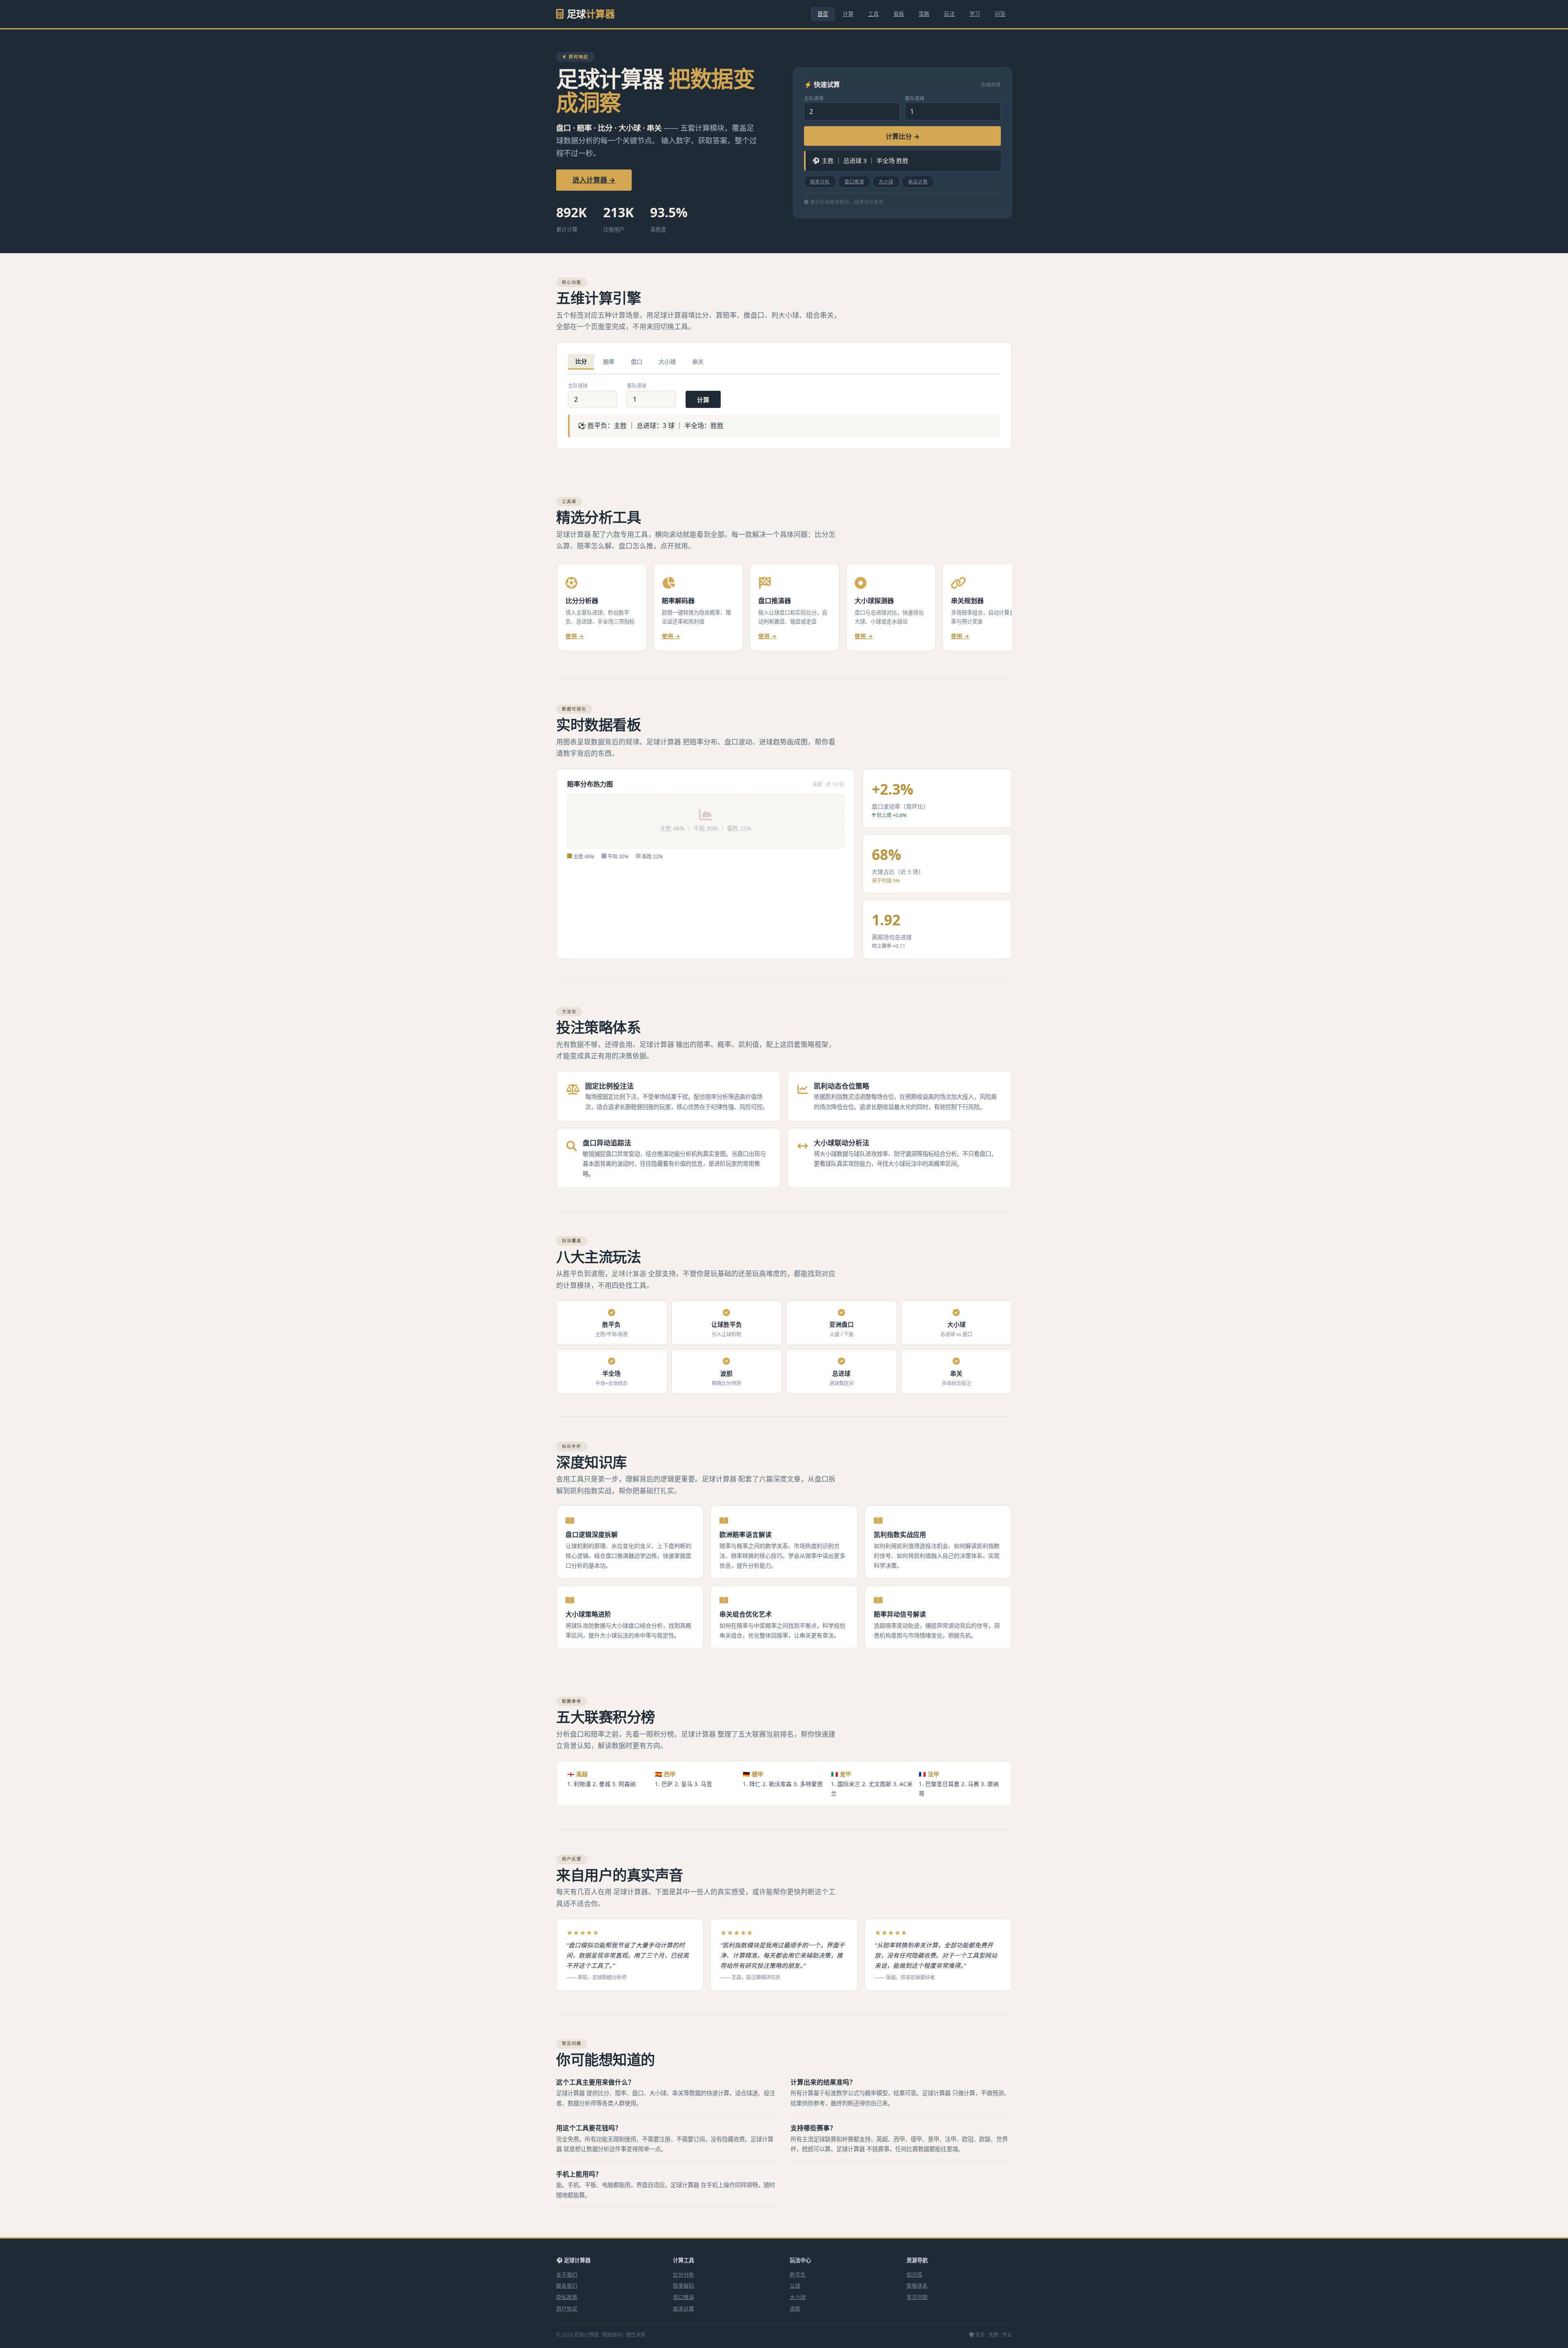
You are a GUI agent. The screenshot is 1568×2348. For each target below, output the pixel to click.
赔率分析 (820, 182)
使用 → (575, 636)
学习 (975, 14)
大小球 (886, 182)
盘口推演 (854, 182)
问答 (1000, 14)
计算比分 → (903, 136)
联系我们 (567, 2286)
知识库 (914, 2274)
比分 (581, 361)
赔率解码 (684, 2286)
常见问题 (917, 2297)
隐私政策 (567, 2297)
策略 (924, 14)
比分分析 (684, 2274)
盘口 (637, 362)
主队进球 (814, 98)
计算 (848, 14)
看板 (899, 14)
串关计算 (918, 182)
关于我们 (567, 2274)
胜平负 (798, 2274)
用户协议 (567, 2308)
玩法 (949, 14)
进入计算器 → (594, 180)
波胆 (795, 2308)
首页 (823, 14)
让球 (795, 2286)
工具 (873, 14)
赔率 (609, 362)
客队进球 (915, 98)
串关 (698, 362)
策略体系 (917, 2286)
